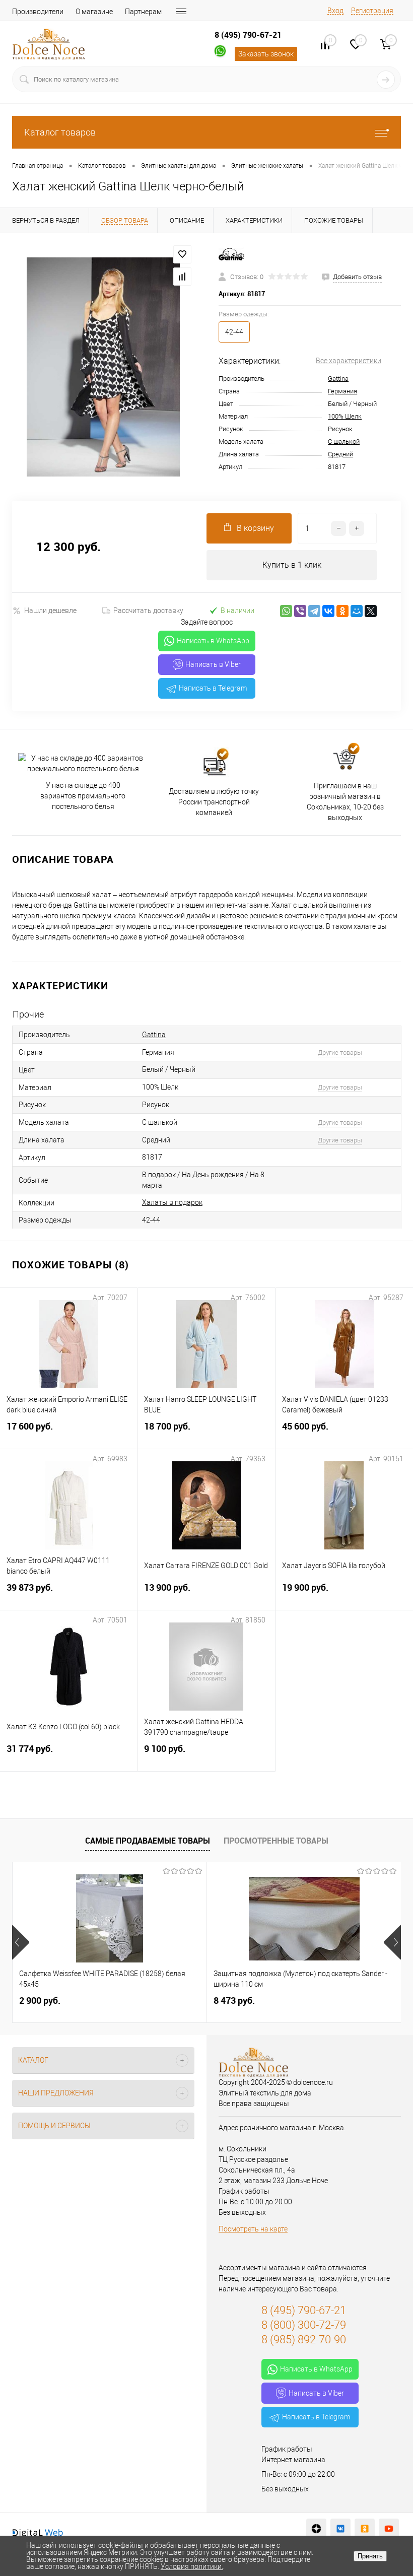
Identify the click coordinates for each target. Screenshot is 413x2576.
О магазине (94, 12)
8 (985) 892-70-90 (304, 2340)
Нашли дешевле (50, 611)
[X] (371, 611)
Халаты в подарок (172, 1202)
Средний (340, 454)
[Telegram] (314, 611)
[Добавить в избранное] (182, 254)
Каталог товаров (60, 132)
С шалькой (344, 442)
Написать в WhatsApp (213, 641)
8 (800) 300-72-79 (304, 2325)
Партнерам (143, 12)
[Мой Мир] (357, 611)
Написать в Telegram (213, 688)
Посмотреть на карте (253, 2229)
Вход (335, 11)
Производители (38, 12)
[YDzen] (316, 2529)
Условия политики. (192, 2566)
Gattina (338, 379)
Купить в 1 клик (292, 565)
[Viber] (300, 611)
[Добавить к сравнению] (182, 277)
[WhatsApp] (286, 611)
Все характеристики (349, 361)
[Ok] (365, 2529)
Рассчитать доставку (148, 611)
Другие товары (340, 1053)
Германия (342, 391)
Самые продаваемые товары (148, 1841)
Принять (370, 2556)
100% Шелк (345, 416)
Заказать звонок (266, 54)
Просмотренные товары (276, 1841)
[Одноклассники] (342, 611)
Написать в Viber (213, 664)
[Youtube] (389, 2529)
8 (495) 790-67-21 (248, 35)
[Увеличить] (103, 367)
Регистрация (372, 11)
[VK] (340, 2529)
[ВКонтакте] (328, 611)
